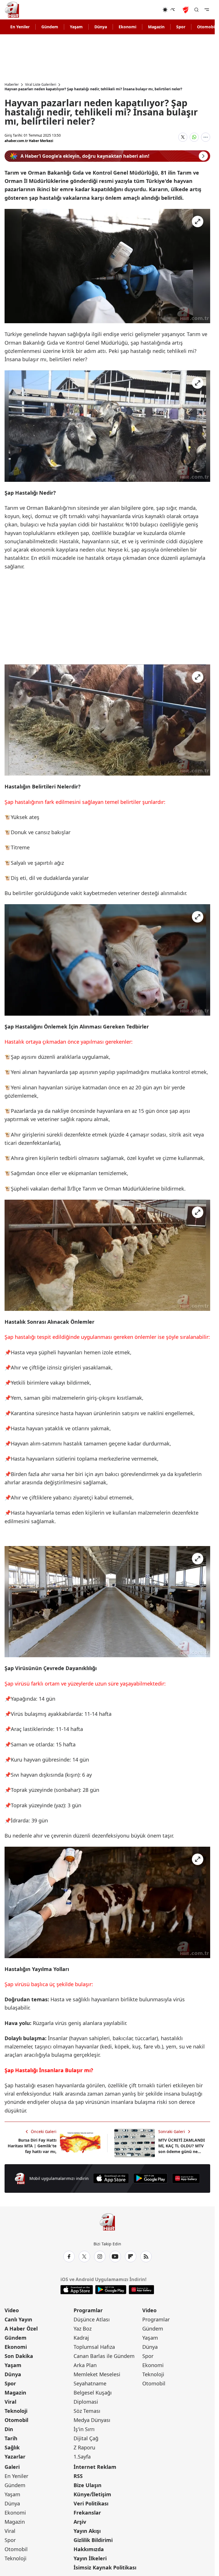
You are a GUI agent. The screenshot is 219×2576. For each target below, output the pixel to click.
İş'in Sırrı (84, 2429)
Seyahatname (90, 2383)
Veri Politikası (91, 2503)
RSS (78, 2476)
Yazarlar (15, 2457)
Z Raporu (84, 2447)
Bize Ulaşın (88, 2485)
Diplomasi (86, 2402)
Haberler (12, 85)
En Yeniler (20, 27)
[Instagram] (100, 2257)
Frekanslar (87, 2513)
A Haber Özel (21, 2329)
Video (12, 2310)
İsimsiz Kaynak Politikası (105, 2567)
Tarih (11, 2438)
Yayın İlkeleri (90, 2558)
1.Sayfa (82, 2457)
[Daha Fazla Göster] (206, 137)
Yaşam (76, 27)
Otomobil (16, 2420)
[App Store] (111, 2178)
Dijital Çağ (86, 2438)
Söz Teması (87, 2411)
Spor (181, 27)
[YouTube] (115, 2257)
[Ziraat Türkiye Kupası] (186, 10)
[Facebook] (69, 2257)
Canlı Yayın (18, 2319)
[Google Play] (151, 2178)
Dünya (101, 27)
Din (9, 2429)
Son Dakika (19, 2356)
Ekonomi (127, 27)
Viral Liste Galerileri (41, 85)
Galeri (12, 2467)
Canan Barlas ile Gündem (104, 2356)
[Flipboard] (131, 2257)
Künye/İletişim (92, 2494)
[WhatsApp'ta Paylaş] (194, 137)
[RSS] (146, 2257)
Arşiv (80, 2522)
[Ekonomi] (144, 10)
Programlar (88, 2310)
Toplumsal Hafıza (94, 2347)
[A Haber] (12, 10)
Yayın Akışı (87, 2531)
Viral (10, 2402)
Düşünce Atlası (92, 2319)
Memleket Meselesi (97, 2374)
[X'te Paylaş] (183, 137)
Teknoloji (16, 2411)
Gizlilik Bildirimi (93, 2540)
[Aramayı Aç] (196, 10)
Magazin (156, 27)
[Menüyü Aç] (207, 10)
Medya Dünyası (92, 2420)
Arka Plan (85, 2365)
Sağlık (12, 2447)
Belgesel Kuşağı (93, 2393)
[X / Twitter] (84, 2257)
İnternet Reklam (95, 2467)
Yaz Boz (83, 2329)
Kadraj (81, 2338)
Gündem (50, 27)
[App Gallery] (186, 2178)
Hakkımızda (89, 2549)
